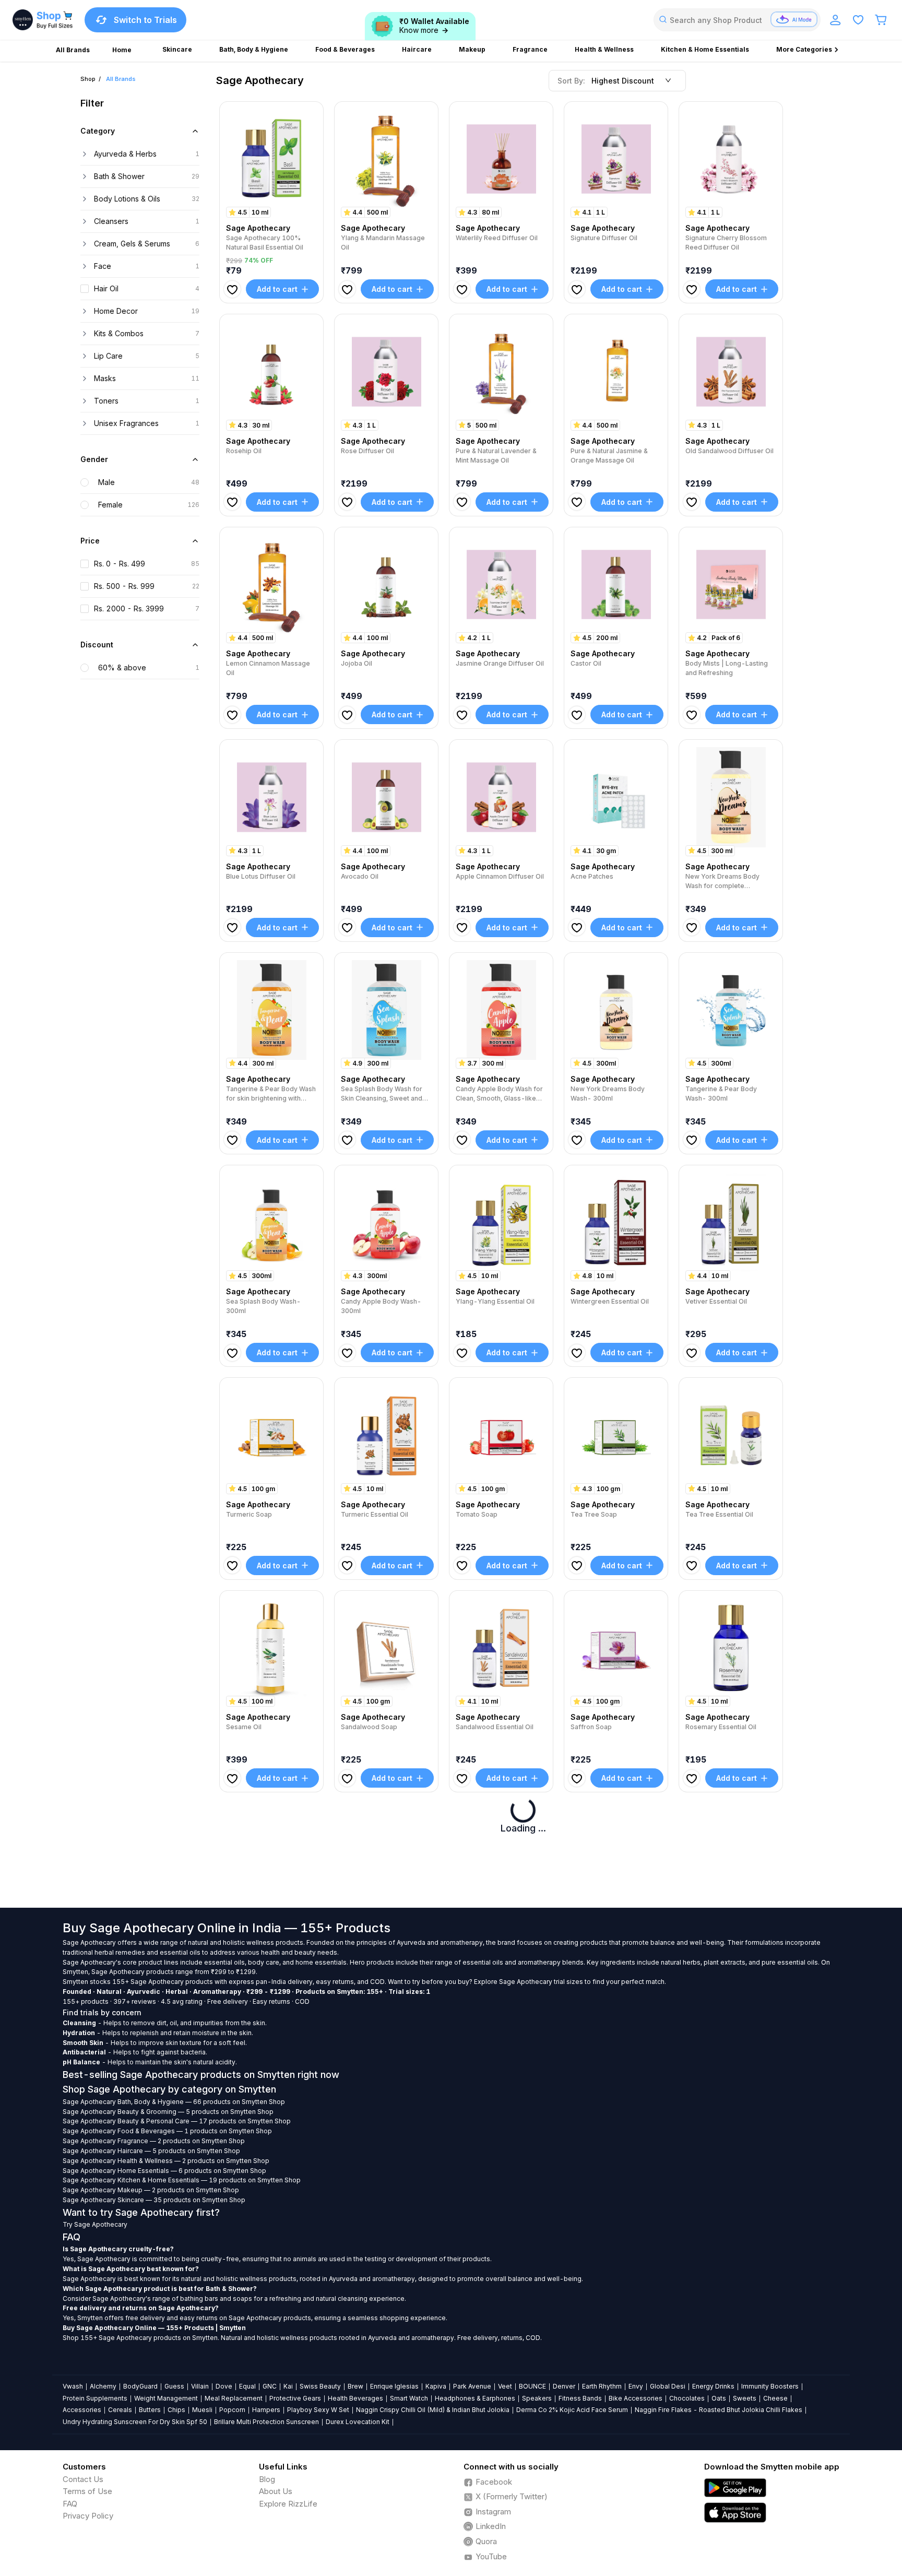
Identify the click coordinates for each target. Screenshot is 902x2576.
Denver (564, 2386)
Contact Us (83, 2479)
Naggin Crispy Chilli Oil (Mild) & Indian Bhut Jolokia (433, 2410)
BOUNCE (532, 2386)
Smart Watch (409, 2398)
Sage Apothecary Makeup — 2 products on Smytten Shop (151, 2190)
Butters (150, 2410)
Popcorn (232, 2410)
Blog (267, 2479)
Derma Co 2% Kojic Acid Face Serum (572, 2410)
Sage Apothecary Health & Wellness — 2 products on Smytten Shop (166, 2161)
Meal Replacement (234, 2398)
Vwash (73, 2386)
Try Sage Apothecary (95, 2224)
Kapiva (436, 2386)
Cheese (775, 2398)
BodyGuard (140, 2386)
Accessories (82, 2410)
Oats (719, 2398)
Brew (355, 2386)
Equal (247, 2386)
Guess (174, 2386)
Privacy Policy (88, 2516)
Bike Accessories (636, 2398)
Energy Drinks (713, 2386)
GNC (270, 2386)
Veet (505, 2386)
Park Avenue (472, 2386)
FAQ (70, 2504)
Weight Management (166, 2398)
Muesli (202, 2410)
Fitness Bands (580, 2398)
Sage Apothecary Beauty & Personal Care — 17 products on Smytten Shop (177, 2121)
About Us (276, 2491)
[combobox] (737, 20)
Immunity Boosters (770, 2386)
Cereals (120, 2410)
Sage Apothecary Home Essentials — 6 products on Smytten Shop (164, 2171)
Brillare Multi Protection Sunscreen (266, 2422)
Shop (88, 79)
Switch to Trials (145, 20)
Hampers (266, 2410)
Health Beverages (355, 2398)
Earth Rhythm (602, 2386)
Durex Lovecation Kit (358, 2422)
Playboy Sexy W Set (318, 2410)
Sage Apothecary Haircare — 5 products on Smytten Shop (151, 2151)
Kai (288, 2386)
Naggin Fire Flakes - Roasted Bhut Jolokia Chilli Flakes (719, 2410)
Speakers (537, 2398)
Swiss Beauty (320, 2386)
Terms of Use (87, 2491)
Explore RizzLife (288, 2504)
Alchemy (103, 2386)
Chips (176, 2410)
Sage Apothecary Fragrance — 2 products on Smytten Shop (154, 2141)
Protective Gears (295, 2398)
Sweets (745, 2398)
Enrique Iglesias (394, 2386)
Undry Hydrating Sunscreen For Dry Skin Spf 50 (135, 2422)
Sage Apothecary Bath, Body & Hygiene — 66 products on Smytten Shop (174, 2102)
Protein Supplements (95, 2398)
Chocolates (687, 2398)
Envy (636, 2386)
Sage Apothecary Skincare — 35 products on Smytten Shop (154, 2200)
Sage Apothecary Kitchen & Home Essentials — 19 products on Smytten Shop (182, 2180)
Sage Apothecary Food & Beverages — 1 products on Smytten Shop (167, 2131)
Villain (200, 2386)
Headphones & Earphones (475, 2398)
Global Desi (668, 2386)
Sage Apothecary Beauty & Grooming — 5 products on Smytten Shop (168, 2112)
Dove (224, 2386)
